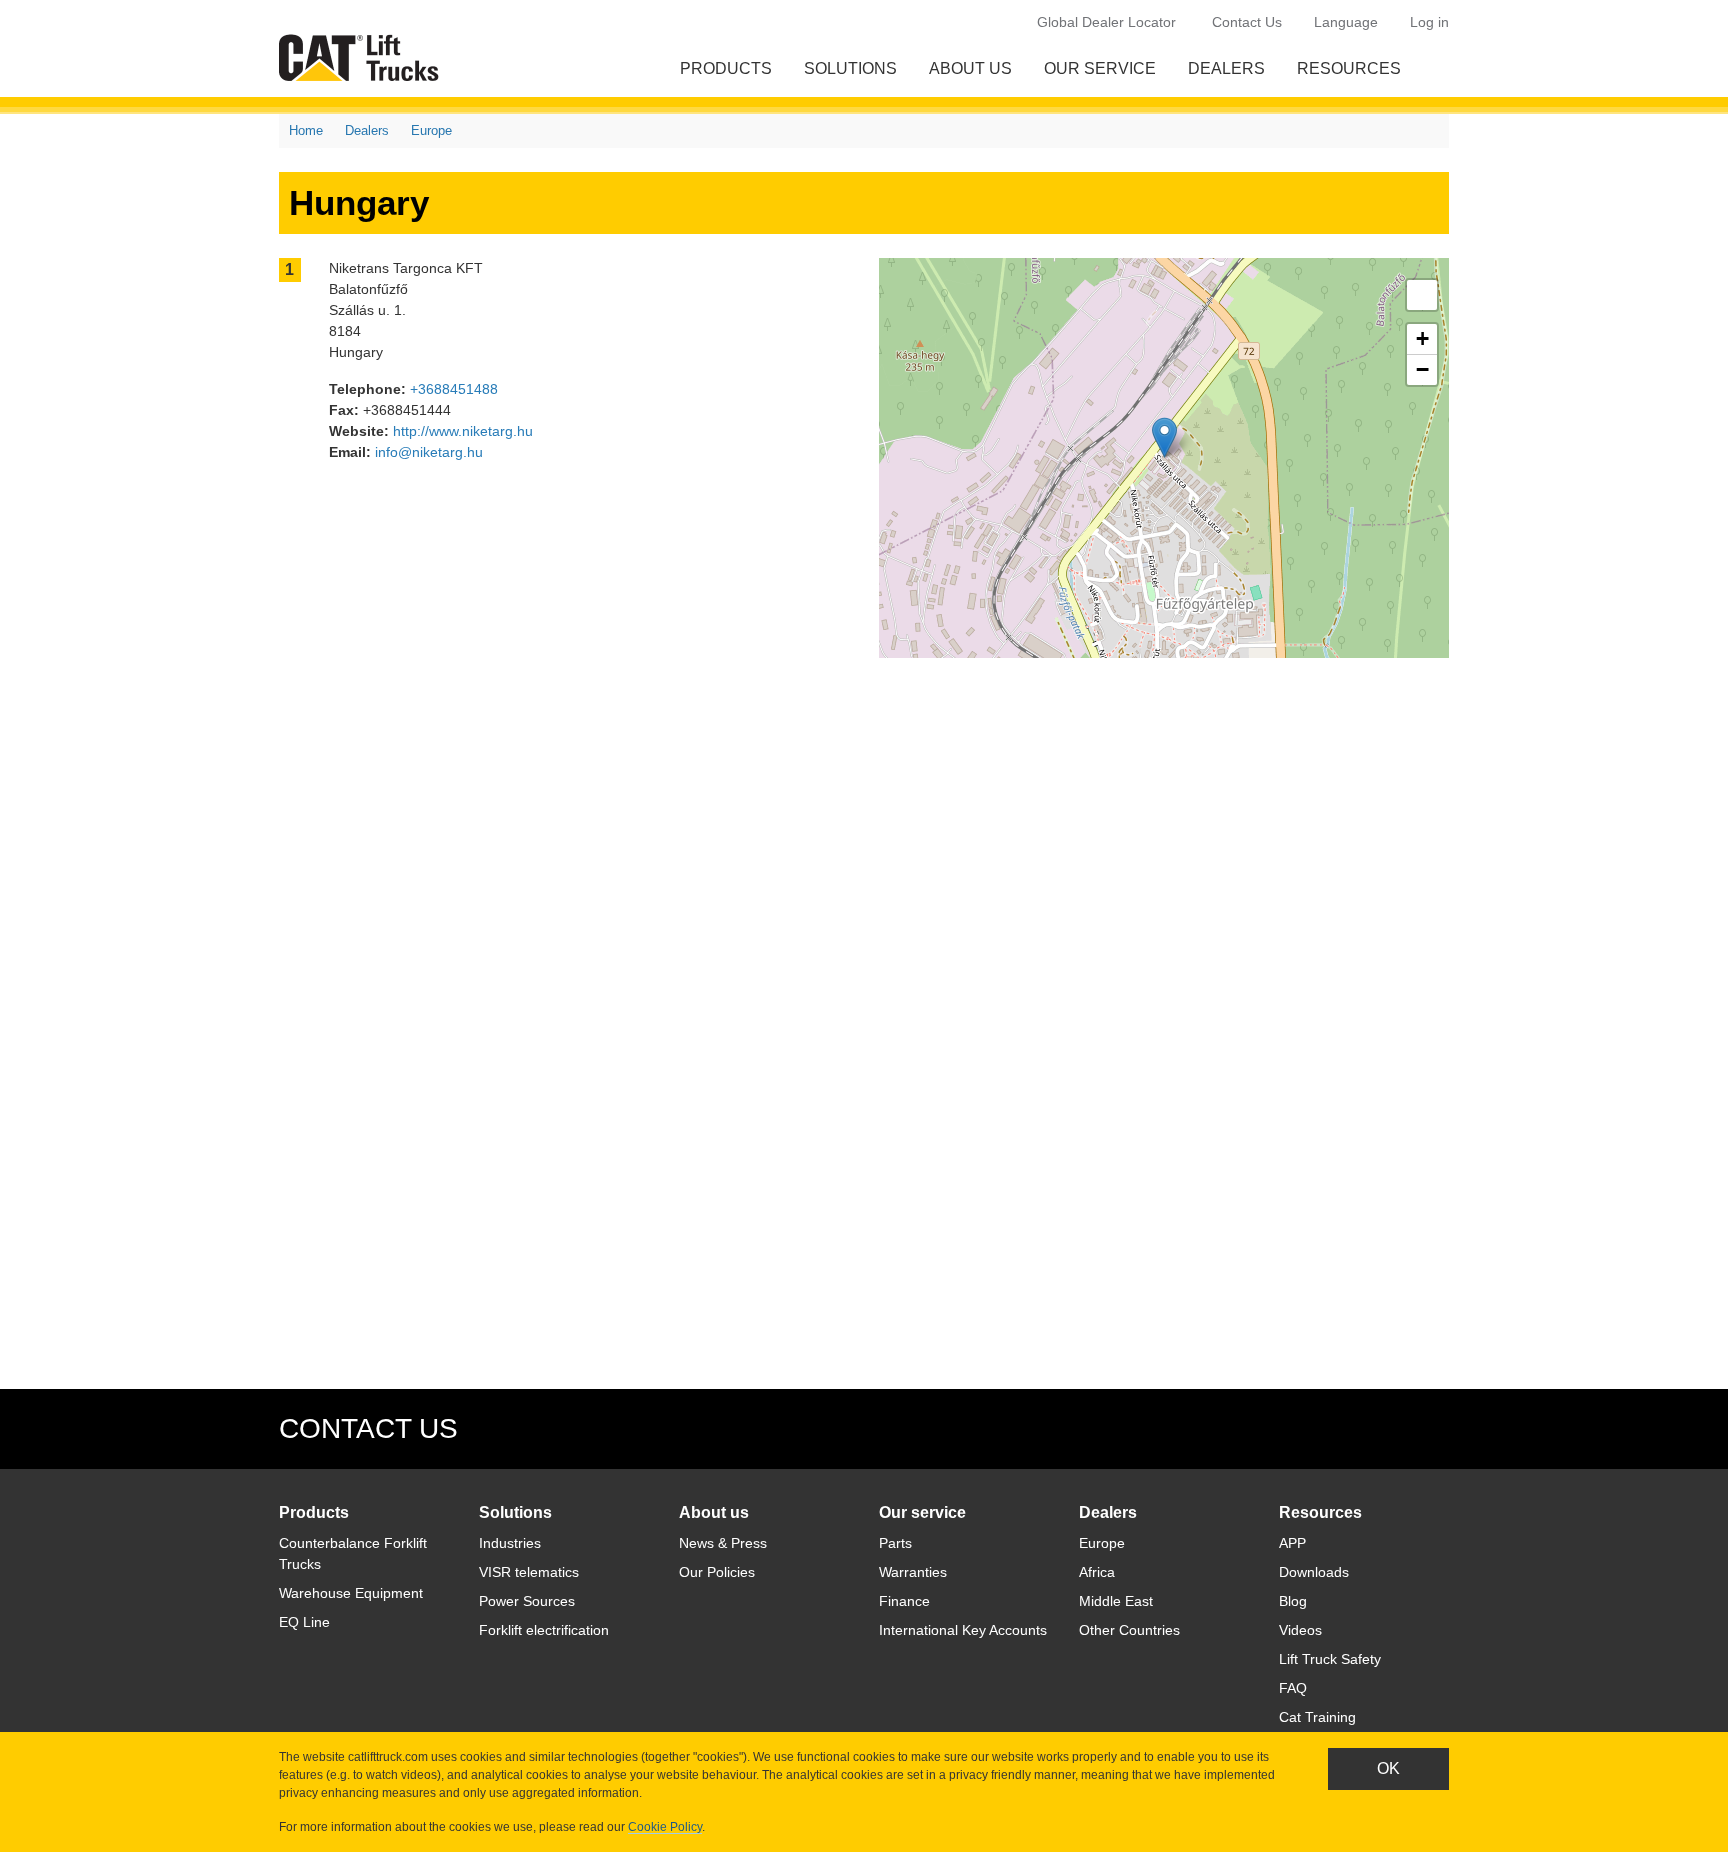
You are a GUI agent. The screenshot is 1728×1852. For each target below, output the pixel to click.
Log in (1429, 22)
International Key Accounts (963, 1630)
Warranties (913, 1572)
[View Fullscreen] (1422, 295)
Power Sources (527, 1601)
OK (1388, 1768)
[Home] (363, 57)
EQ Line (304, 1622)
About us (970, 68)
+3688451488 (454, 389)
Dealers (1226, 68)
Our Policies (717, 1572)
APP (1292, 1543)
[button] (1164, 437)
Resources (1349, 68)
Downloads (1314, 1572)
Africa (1097, 1572)
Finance (904, 1601)
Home (306, 130)
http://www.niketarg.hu (463, 431)
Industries (510, 1543)
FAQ (1293, 1688)
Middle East (1116, 1601)
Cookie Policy (665, 1827)
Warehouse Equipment (351, 1593)
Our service (1100, 68)
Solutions (850, 68)
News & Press (723, 1543)
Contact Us (1247, 22)
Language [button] (1346, 22)
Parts (895, 1543)
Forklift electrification (544, 1630)
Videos (1300, 1630)
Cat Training (1317, 1717)
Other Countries (1129, 1630)
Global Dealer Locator (1106, 22)
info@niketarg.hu (429, 452)
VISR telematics (529, 1572)
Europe (431, 130)
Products (726, 68)
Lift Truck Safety (1330, 1659)
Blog (1293, 1601)
